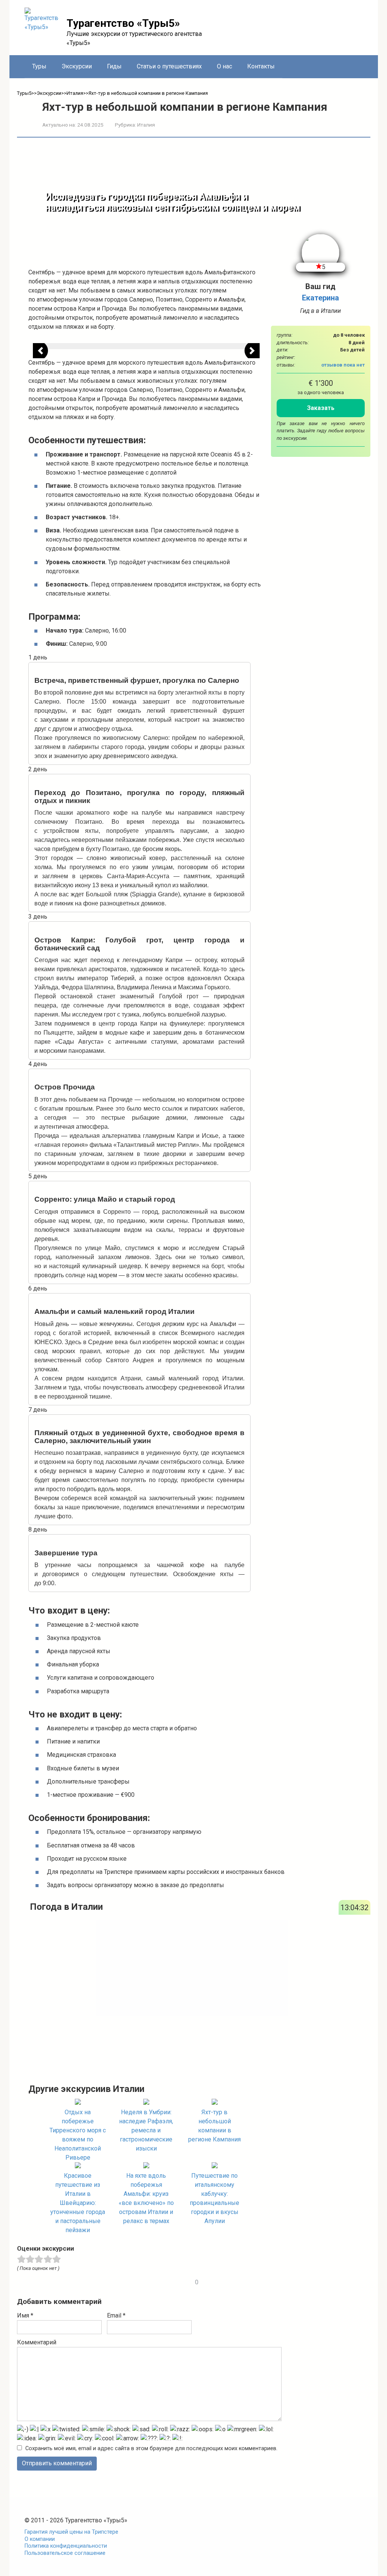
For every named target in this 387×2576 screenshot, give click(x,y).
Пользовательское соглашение (65, 2553)
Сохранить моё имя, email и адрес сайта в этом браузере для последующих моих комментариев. (151, 2448)
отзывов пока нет (343, 365)
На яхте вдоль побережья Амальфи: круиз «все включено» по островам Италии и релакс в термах (146, 2198)
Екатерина (320, 298)
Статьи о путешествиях (169, 66)
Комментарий (37, 2342)
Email (116, 2315)
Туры (39, 66)
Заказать (321, 408)
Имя (25, 2315)
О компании (40, 2539)
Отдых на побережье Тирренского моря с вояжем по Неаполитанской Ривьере (78, 2135)
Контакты (261, 66)
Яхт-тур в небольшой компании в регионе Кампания (214, 2126)
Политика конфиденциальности (66, 2546)
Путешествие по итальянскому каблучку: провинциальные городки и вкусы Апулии (214, 2198)
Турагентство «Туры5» (123, 23)
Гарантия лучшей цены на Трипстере (71, 2532)
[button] (40, 351)
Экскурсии (77, 66)
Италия (146, 125)
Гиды (114, 66)
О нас (224, 66)
